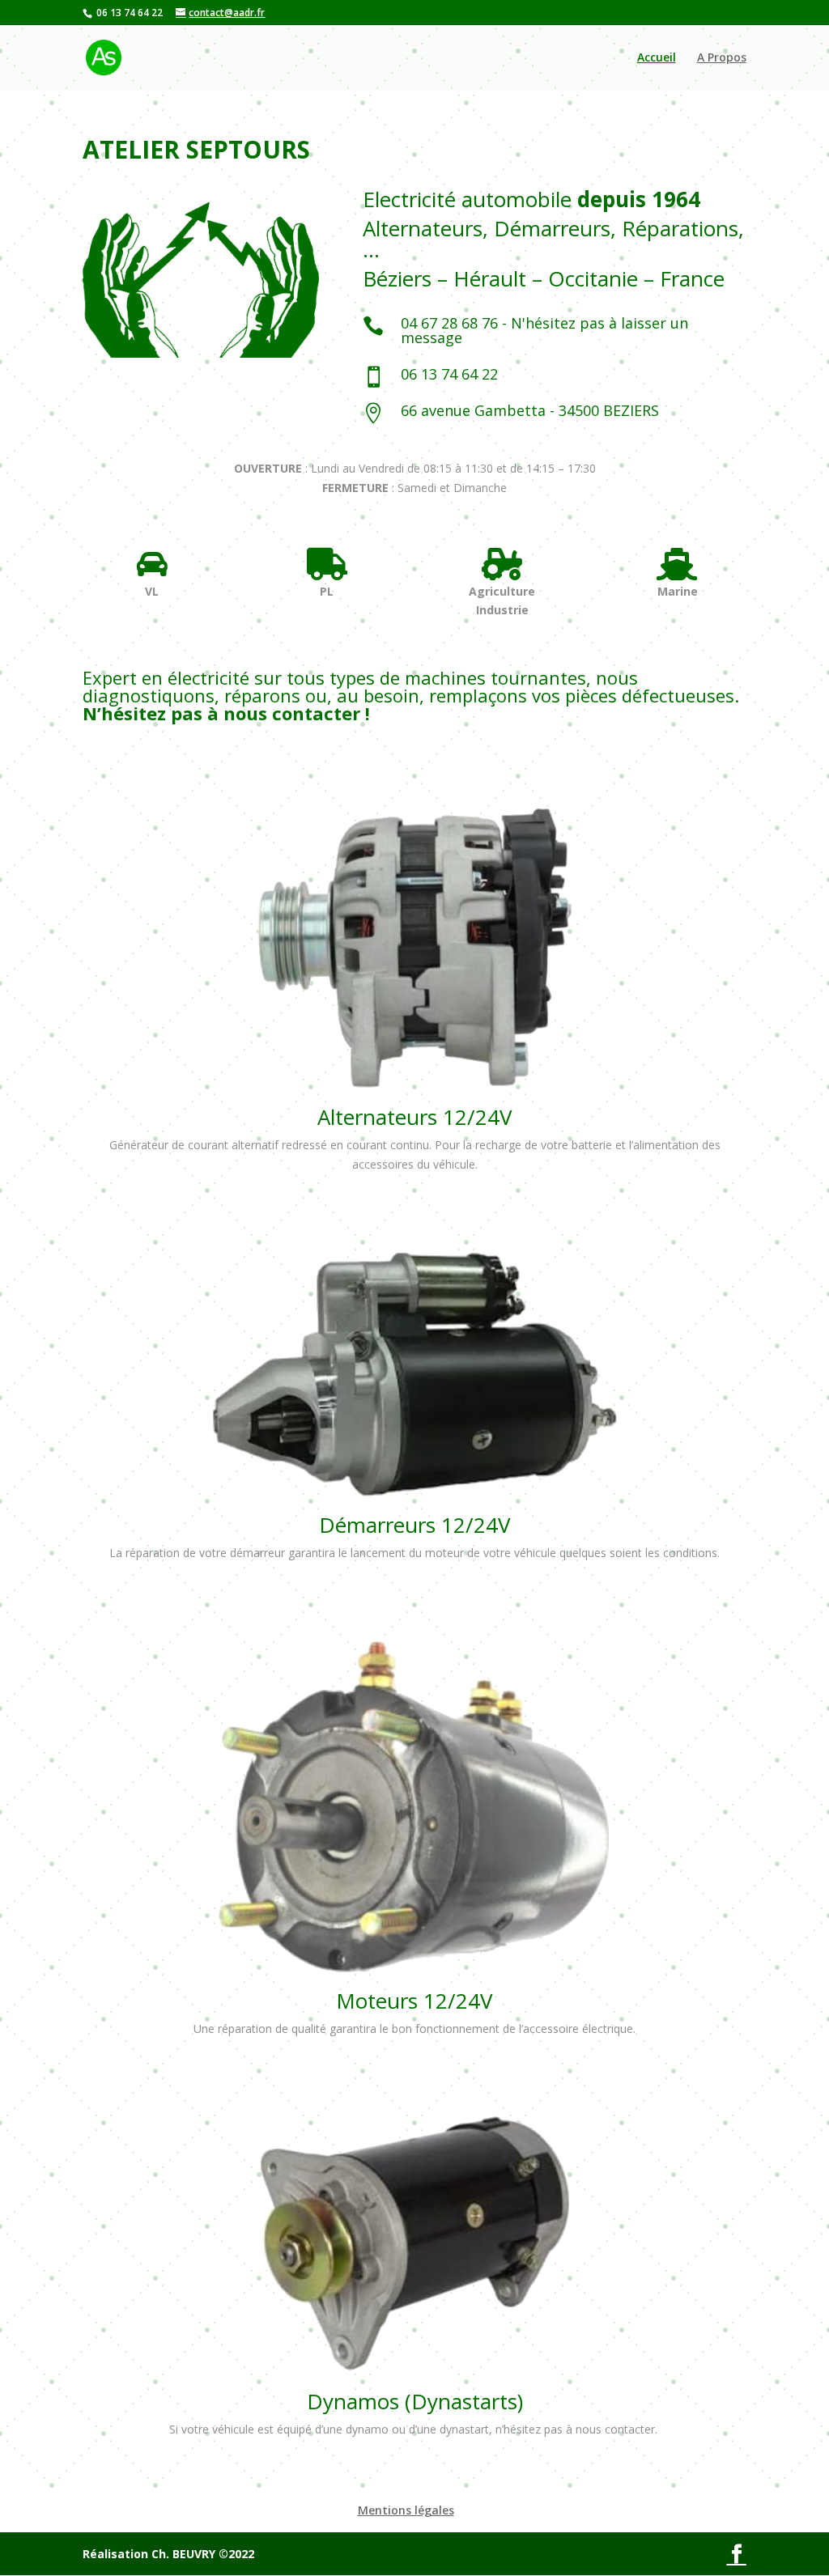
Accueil (657, 58)
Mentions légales (406, 2510)
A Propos (722, 58)
